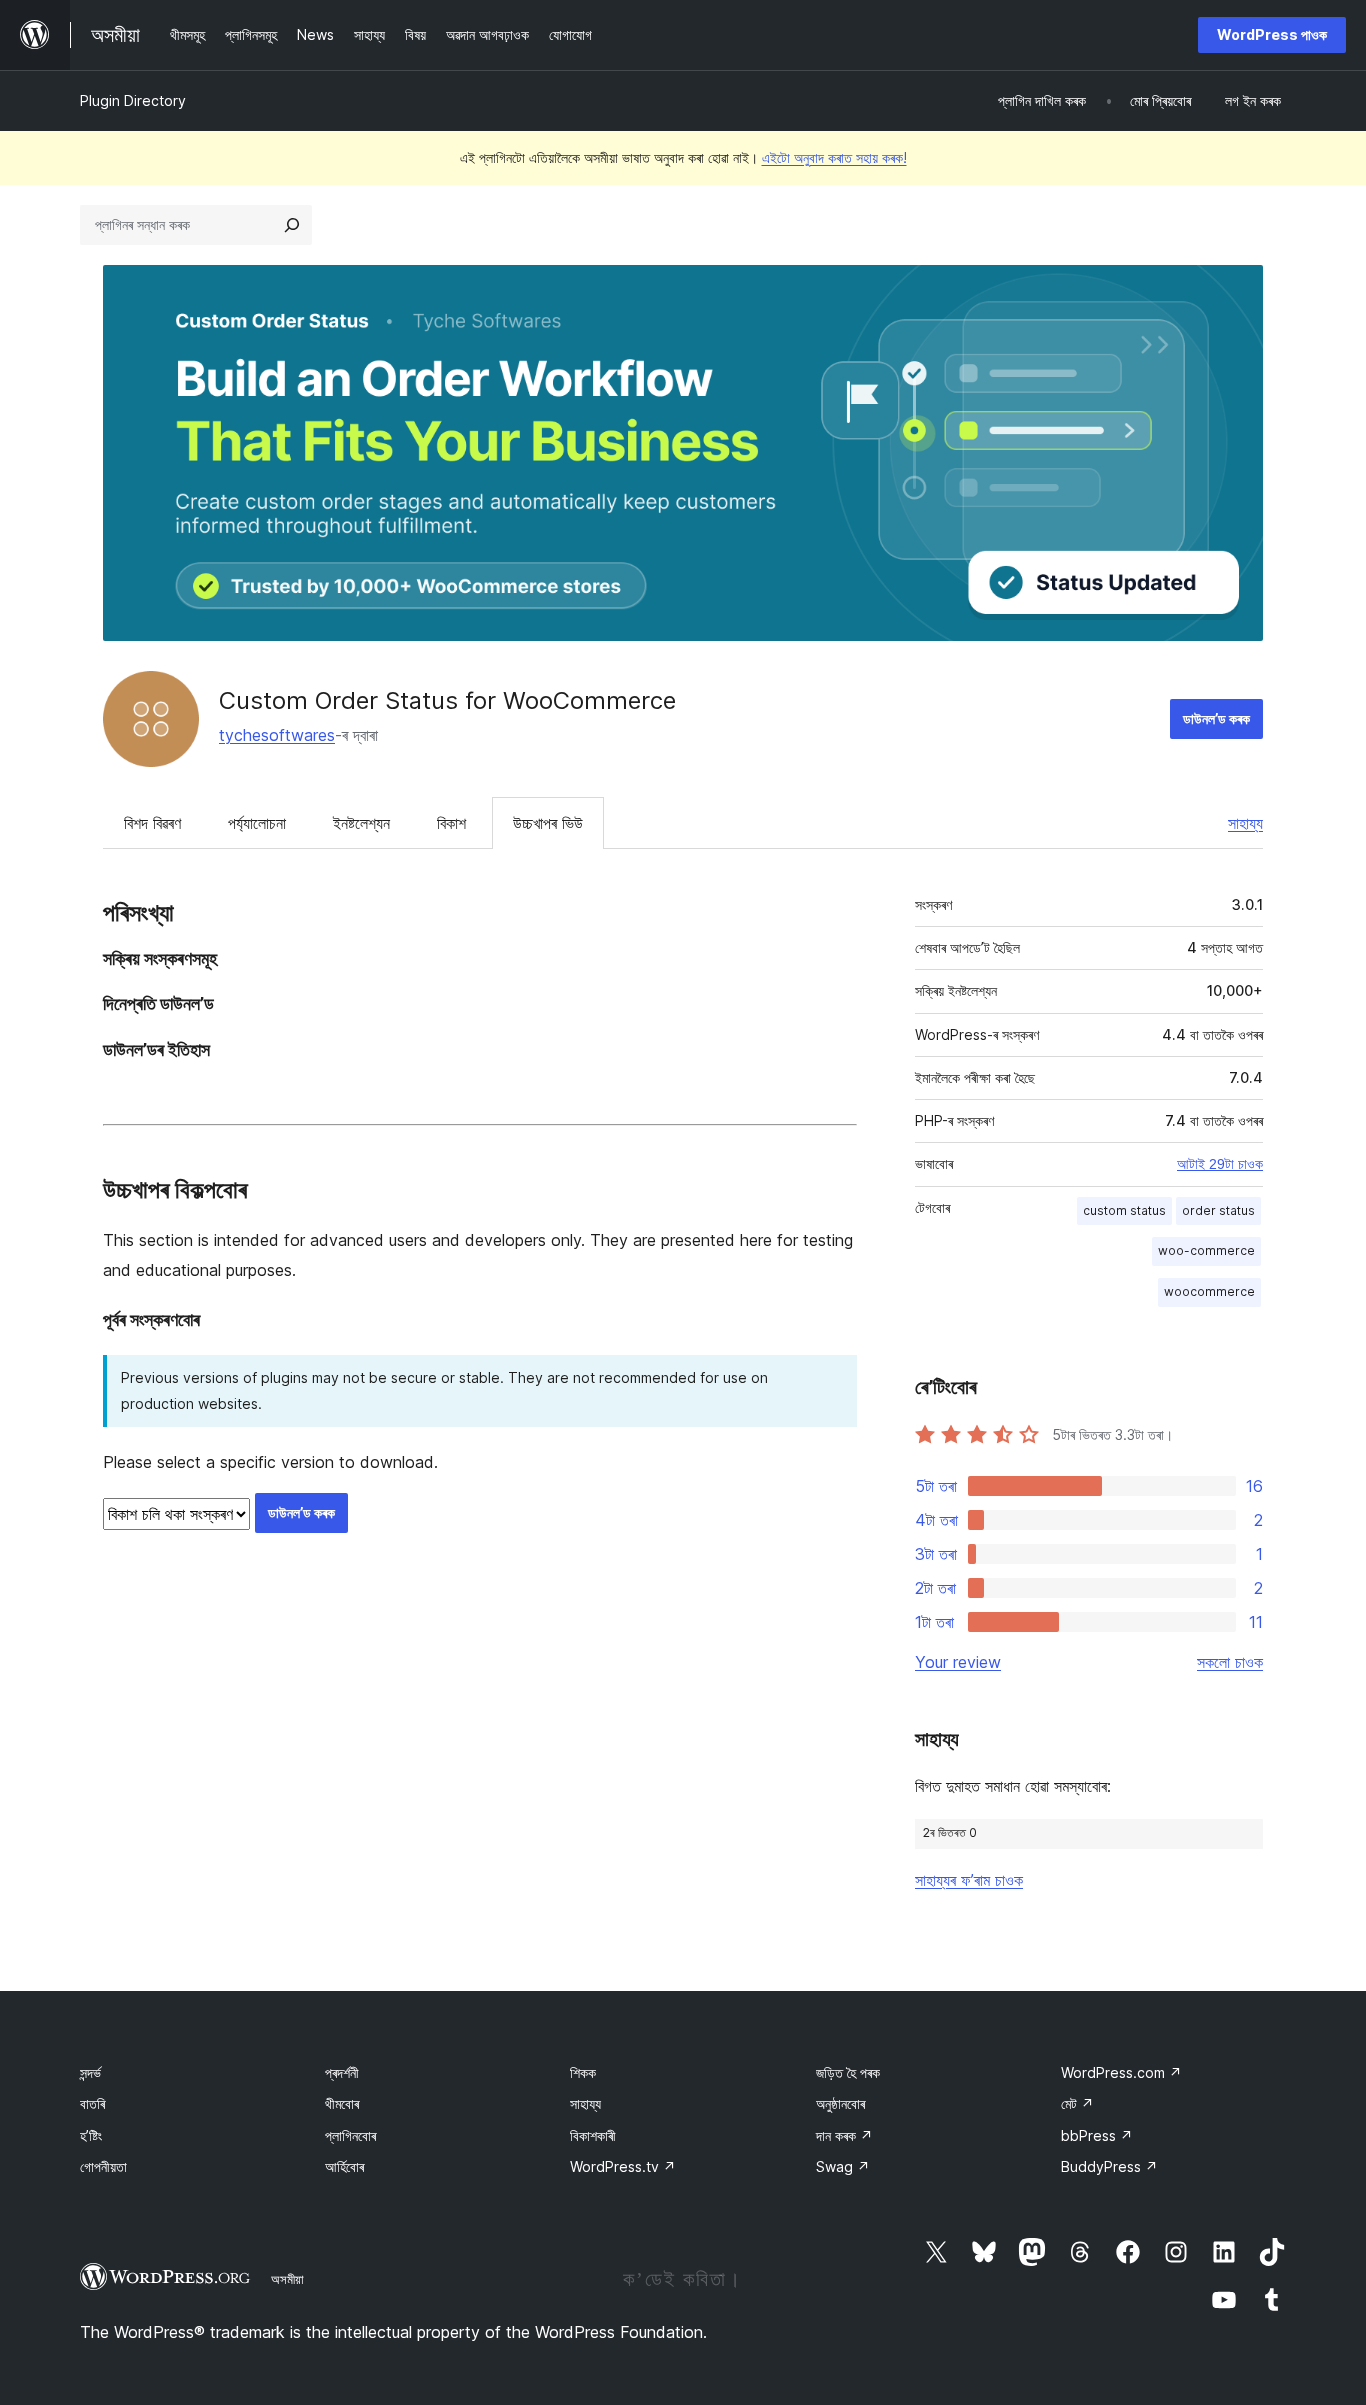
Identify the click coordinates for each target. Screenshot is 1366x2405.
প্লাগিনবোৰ (350, 2135)
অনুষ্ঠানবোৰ (840, 2103)
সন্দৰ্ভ (90, 2072)
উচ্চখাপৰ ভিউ (548, 823)
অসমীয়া (287, 2279)
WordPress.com (1121, 2072)
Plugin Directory (133, 100)
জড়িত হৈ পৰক (848, 2072)
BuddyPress (1109, 2166)
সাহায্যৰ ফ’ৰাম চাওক (969, 1880)
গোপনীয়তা (103, 2166)
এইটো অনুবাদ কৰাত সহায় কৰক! (834, 157)
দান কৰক (844, 2135)
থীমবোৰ (342, 2103)
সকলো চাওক (1230, 1662)
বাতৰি (92, 2103)
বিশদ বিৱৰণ (152, 823)
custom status (1124, 1210)
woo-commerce (1206, 1250)
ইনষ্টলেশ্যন (361, 823)
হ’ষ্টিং (91, 2135)
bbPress (1097, 2135)
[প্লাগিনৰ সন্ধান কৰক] (292, 225)
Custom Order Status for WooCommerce (447, 700)
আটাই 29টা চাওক (1220, 1164)
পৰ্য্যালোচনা (257, 823)
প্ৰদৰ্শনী (342, 2072)
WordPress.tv (623, 2166)
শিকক (583, 2072)
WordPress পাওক (1272, 34)
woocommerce (1209, 1291)
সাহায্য (1245, 823)
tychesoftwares (277, 735)
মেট (1077, 2103)
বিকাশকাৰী (593, 2135)
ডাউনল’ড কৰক (1216, 718)
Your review (958, 1662)
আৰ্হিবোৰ (344, 2166)
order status (1218, 1210)
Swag (843, 2166)
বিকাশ (451, 823)
